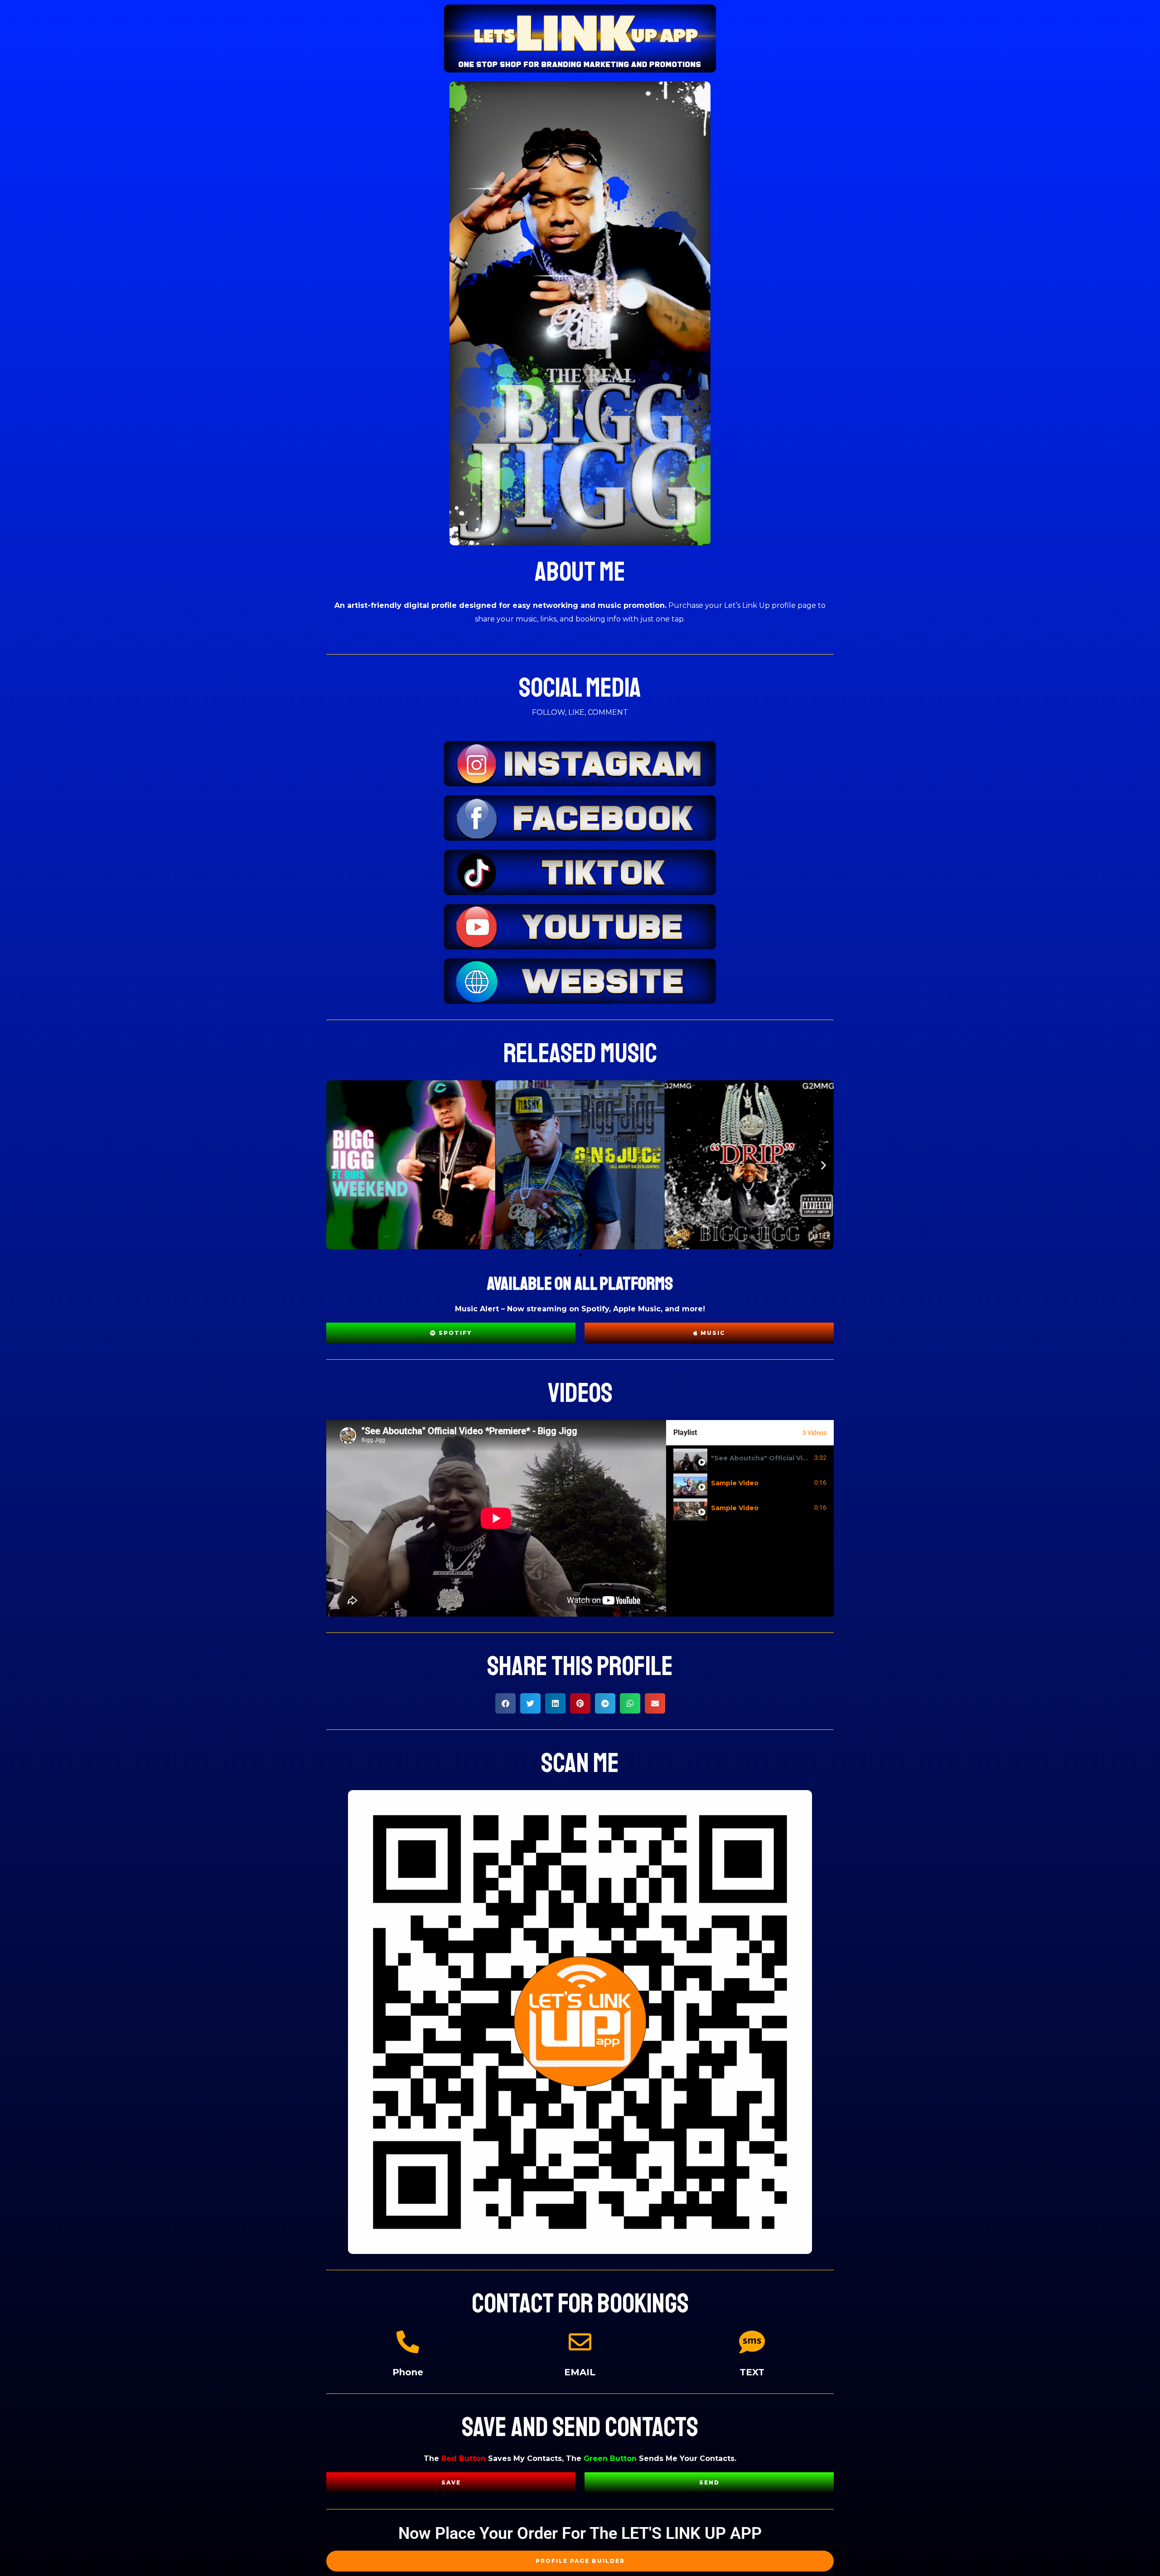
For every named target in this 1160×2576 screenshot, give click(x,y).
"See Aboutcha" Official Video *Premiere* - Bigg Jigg (802, 1458)
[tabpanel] (496, 1518)
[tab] (750, 1458)
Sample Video (735, 1483)
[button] (336, 1165)
